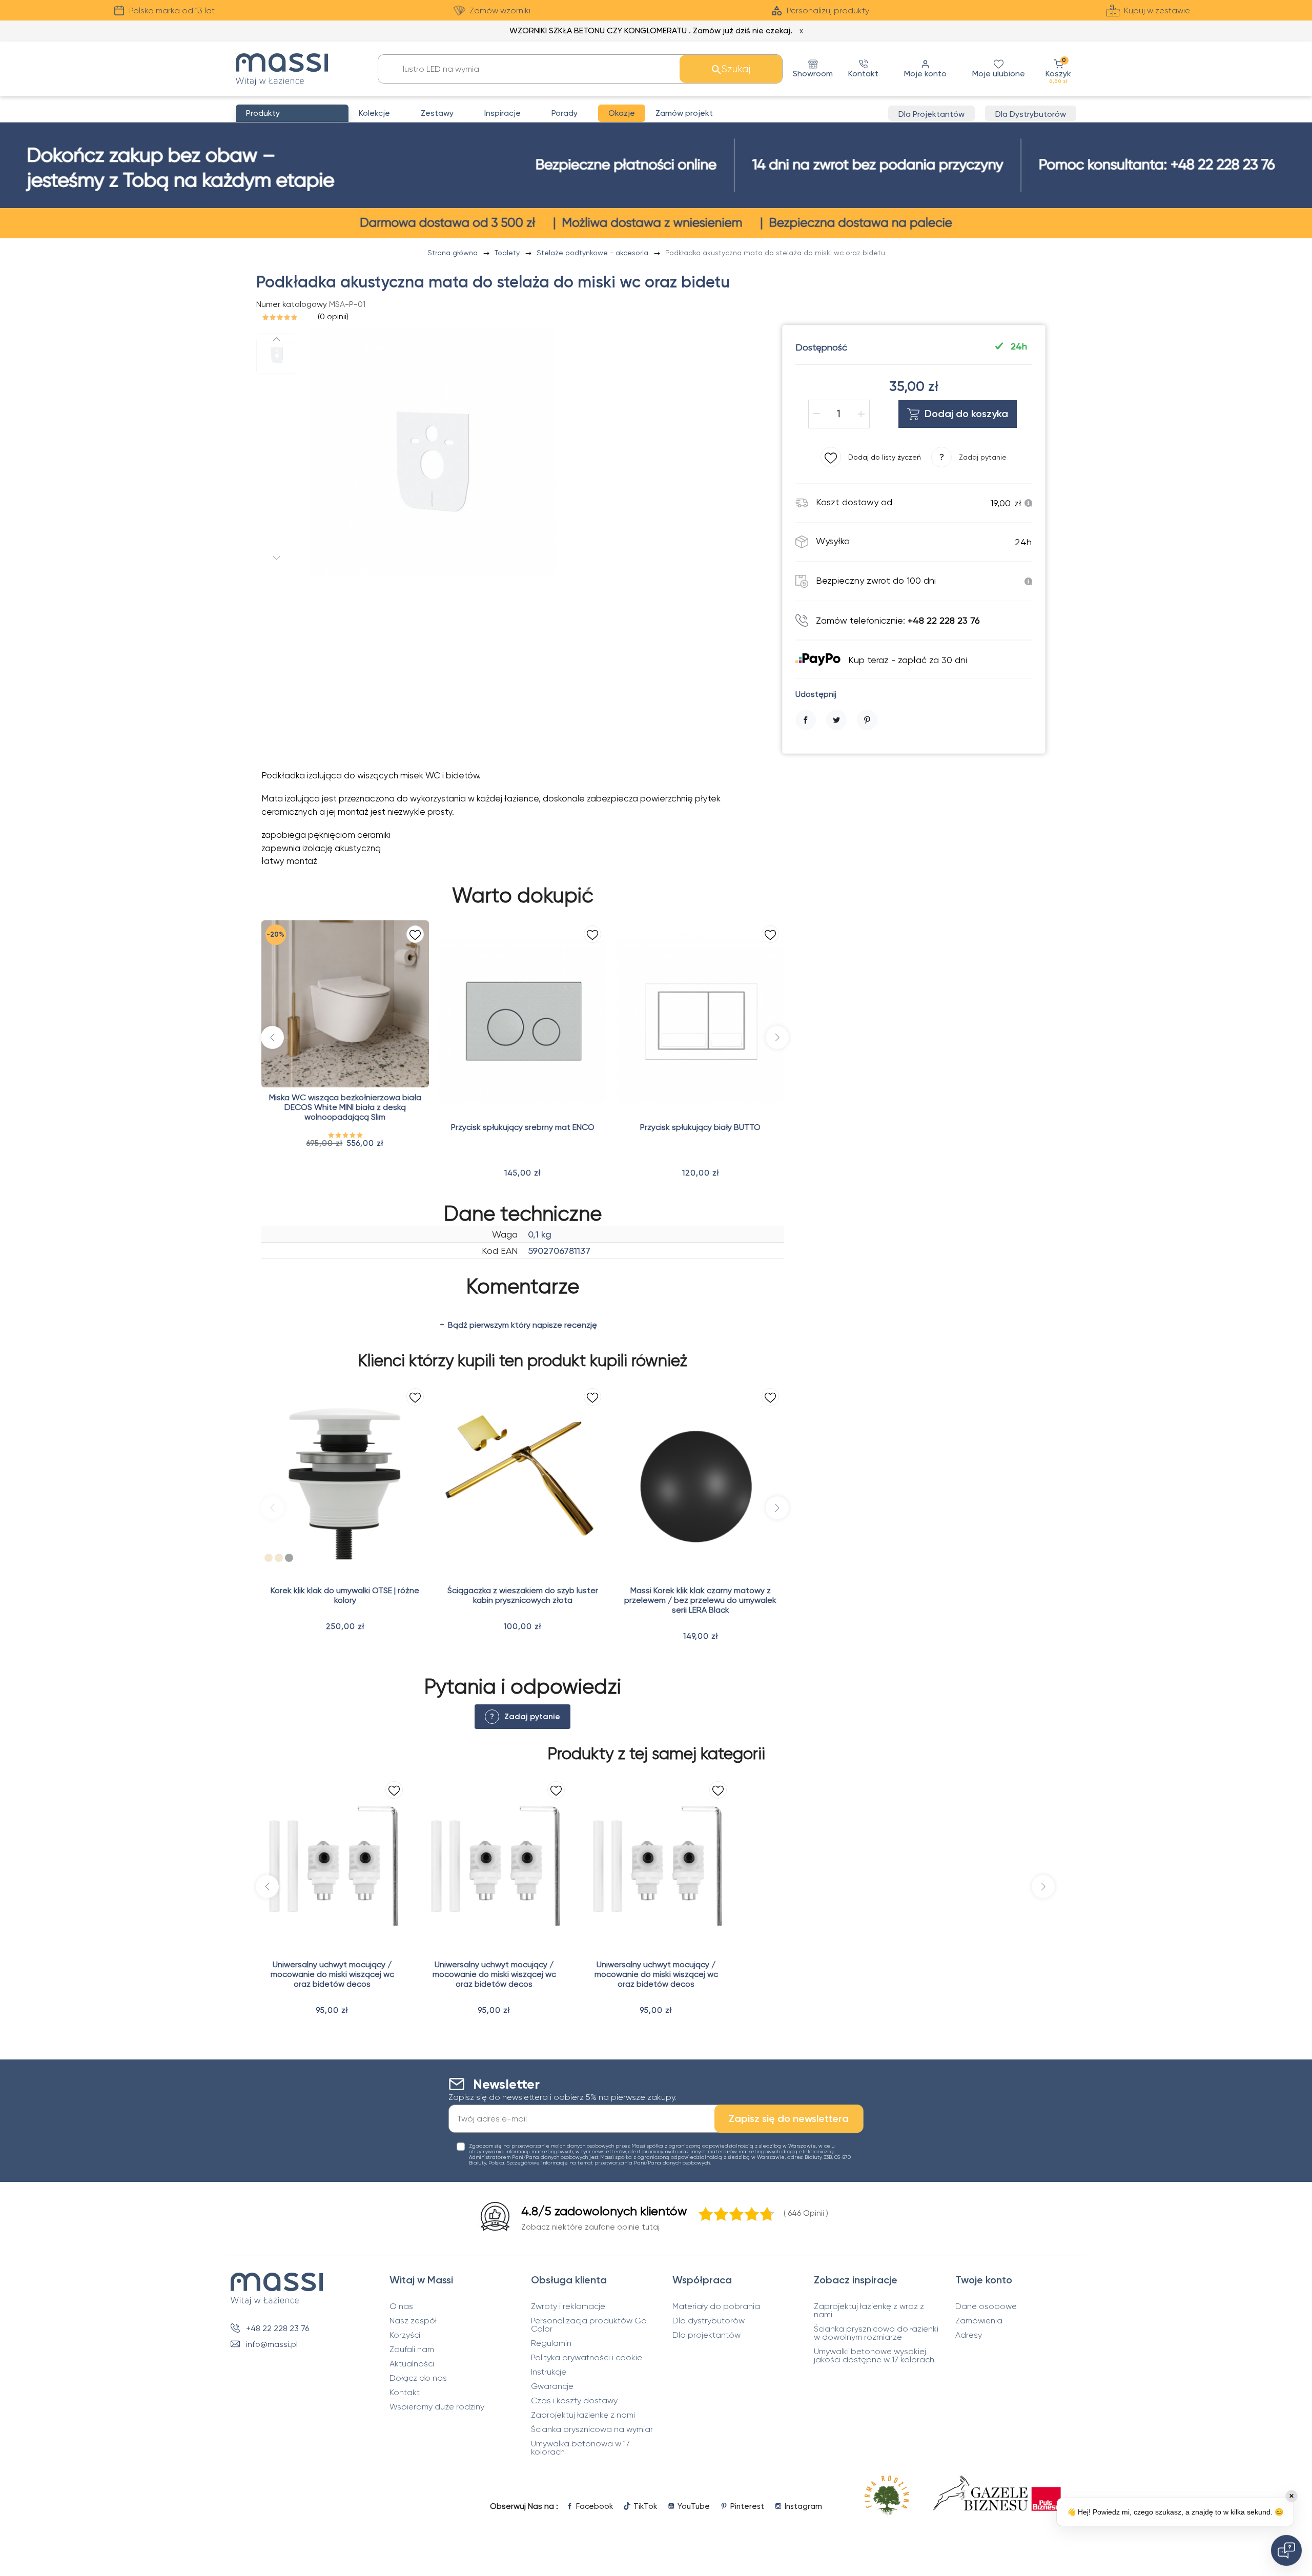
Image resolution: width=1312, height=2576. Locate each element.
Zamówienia (979, 2321)
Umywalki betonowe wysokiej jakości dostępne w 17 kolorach (874, 2356)
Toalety (508, 253)
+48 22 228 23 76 (278, 2328)
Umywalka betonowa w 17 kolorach (580, 2448)
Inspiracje (503, 113)
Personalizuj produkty (828, 11)
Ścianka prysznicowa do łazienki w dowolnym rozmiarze (876, 2333)
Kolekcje (374, 113)
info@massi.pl (272, 2344)
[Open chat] (1286, 2550)
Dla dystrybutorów (709, 2321)
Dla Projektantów (931, 114)
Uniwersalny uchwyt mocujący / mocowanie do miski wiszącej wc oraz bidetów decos (332, 1974)
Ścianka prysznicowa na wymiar (592, 2429)
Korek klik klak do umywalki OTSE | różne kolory (345, 1595)
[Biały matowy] (299, 1558)
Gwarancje (552, 2386)
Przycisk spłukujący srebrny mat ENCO (523, 1127)
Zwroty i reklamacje (568, 2306)
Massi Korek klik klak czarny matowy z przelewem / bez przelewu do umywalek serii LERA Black (700, 1600)
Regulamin (551, 2343)
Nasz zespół (413, 2321)
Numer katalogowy (292, 304)
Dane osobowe (986, 2306)
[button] (1058, 69)
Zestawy (437, 113)
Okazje (622, 113)
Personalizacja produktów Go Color (589, 2325)
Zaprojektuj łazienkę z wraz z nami (869, 2311)
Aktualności (412, 2364)
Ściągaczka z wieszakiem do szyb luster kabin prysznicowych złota (523, 1595)
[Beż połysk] (269, 1558)
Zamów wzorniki (500, 11)
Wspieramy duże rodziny (437, 2407)
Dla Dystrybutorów (1031, 114)
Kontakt (405, 2393)
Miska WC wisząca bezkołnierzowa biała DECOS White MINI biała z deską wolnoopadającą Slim (345, 1107)
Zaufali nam (412, 2350)
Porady (565, 113)
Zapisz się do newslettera (789, 2118)
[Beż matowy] (279, 1558)
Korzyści (405, 2335)
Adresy (969, 2335)
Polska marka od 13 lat (172, 11)
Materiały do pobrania (716, 2306)
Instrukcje (549, 2372)
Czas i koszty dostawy (574, 2401)
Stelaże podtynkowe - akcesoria (593, 253)
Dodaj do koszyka (966, 414)
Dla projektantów (706, 2335)
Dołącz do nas (418, 2378)
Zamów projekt (684, 113)
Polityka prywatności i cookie (587, 2358)
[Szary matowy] (289, 1558)
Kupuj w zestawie (1157, 11)
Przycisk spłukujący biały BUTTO (700, 1127)
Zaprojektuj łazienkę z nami (583, 2415)
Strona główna (454, 253)
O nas (401, 2306)
